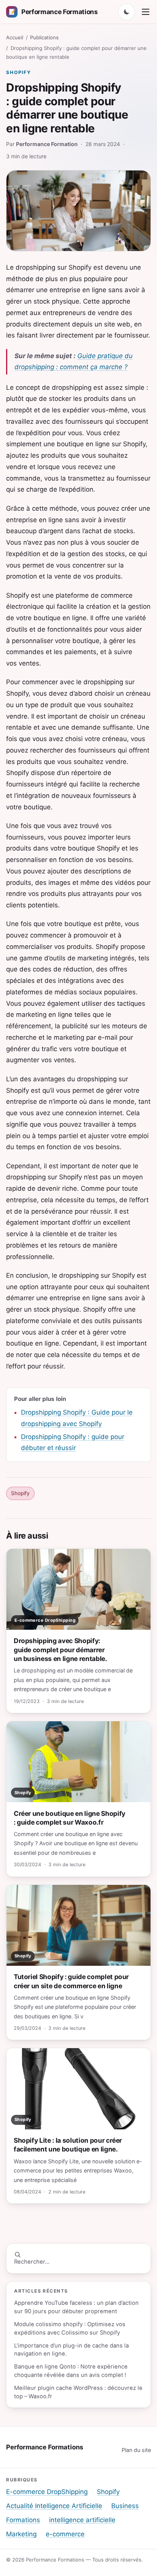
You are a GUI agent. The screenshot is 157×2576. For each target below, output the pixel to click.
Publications (44, 37)
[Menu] (146, 12)
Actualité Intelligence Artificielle (54, 2506)
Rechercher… (32, 2262)
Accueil (15, 37)
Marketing (21, 2534)
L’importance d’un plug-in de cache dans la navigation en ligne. (71, 2350)
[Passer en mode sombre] (127, 12)
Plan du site (136, 2450)
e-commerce (65, 2534)
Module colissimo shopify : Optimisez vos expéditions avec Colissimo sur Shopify (70, 2328)
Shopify (18, 72)
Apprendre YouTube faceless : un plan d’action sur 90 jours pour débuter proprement (76, 2307)
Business (125, 2506)
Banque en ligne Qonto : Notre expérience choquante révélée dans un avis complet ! (71, 2371)
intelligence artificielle (82, 2520)
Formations (23, 2520)
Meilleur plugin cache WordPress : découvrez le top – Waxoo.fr (78, 2392)
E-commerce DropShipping (47, 2492)
